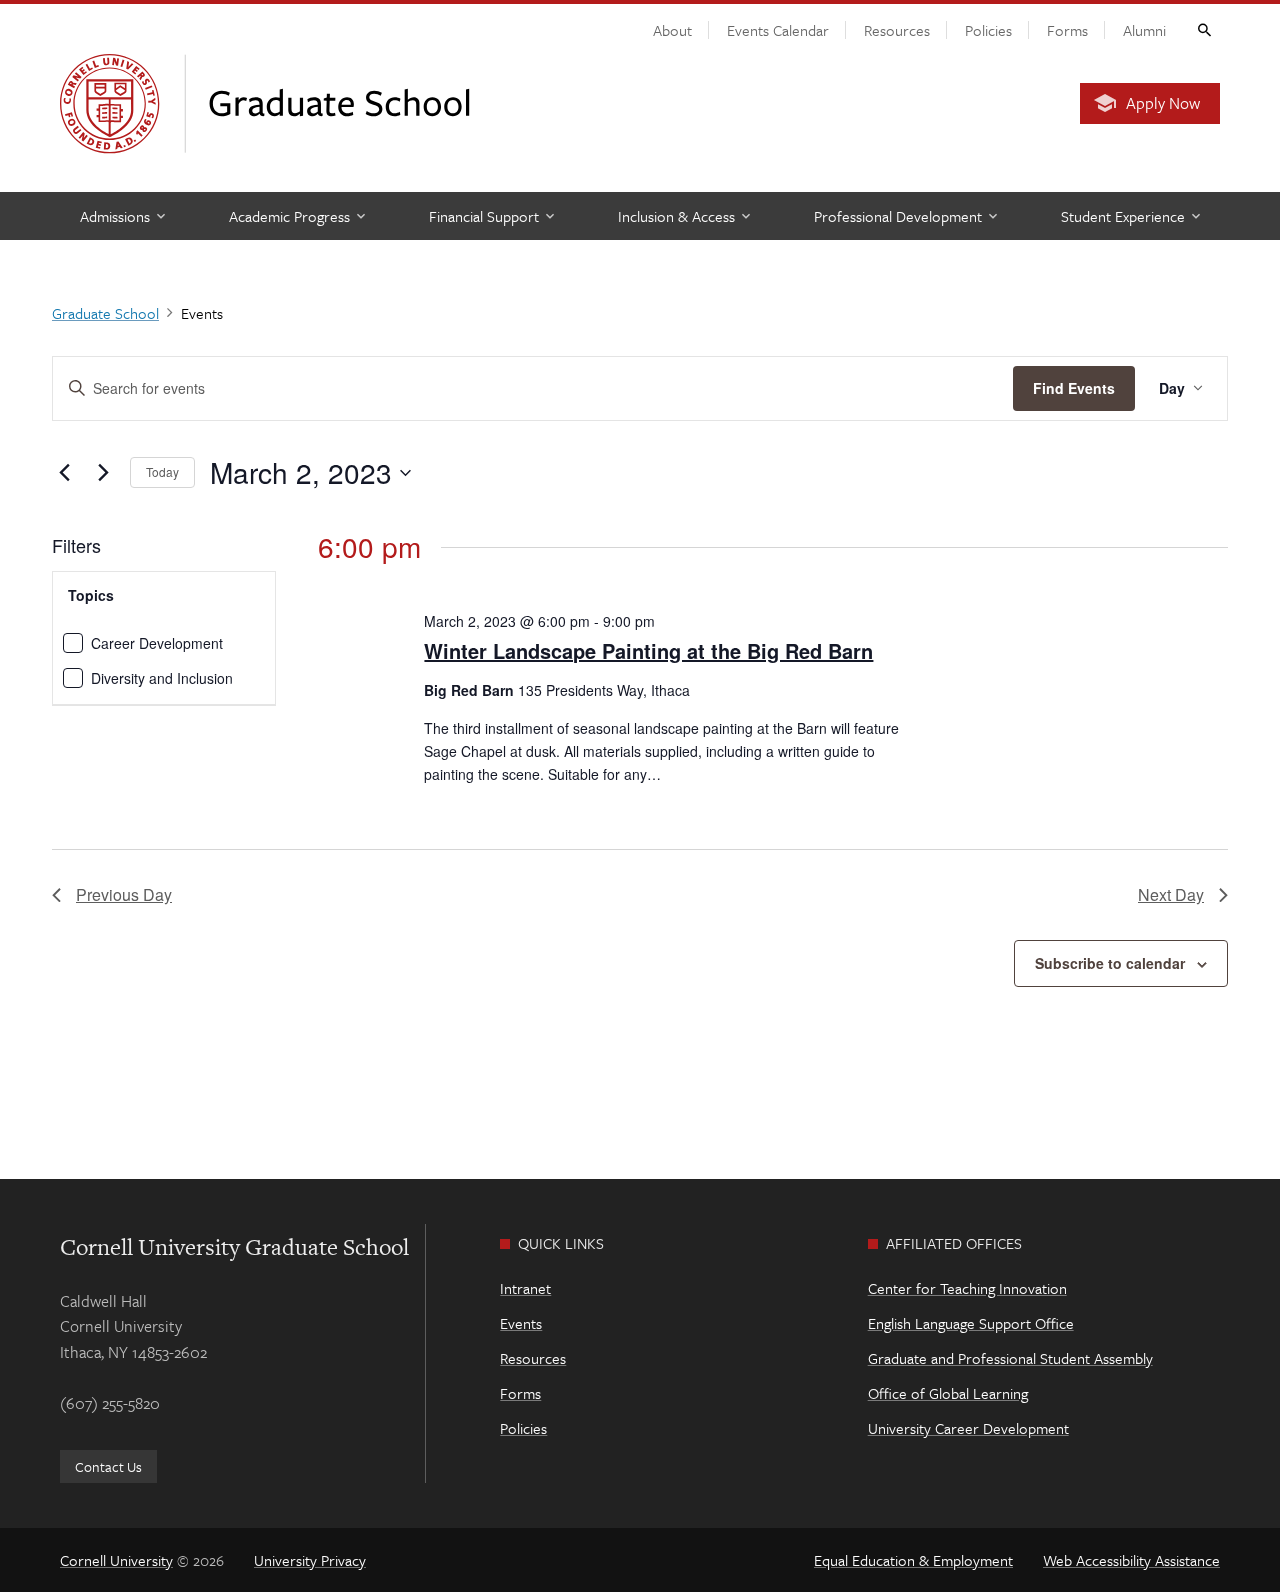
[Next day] (103, 473)
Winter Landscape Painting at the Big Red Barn (648, 650)
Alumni (1144, 30)
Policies (988, 30)
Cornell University (116, 1560)
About (672, 30)
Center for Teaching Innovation (967, 1288)
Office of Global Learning (948, 1393)
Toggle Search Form (1203, 29)
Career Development (157, 643)
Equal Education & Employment (913, 1560)
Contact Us (108, 1466)
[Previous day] (64, 473)
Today (162, 471)
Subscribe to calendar (1110, 963)
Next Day (1171, 894)
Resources (897, 30)
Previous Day (124, 894)
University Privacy (310, 1560)
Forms (1067, 30)
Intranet (525, 1288)
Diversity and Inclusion (162, 678)
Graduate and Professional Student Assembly (1010, 1358)
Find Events (1074, 388)
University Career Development (968, 1428)
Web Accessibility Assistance (1131, 1560)
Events (521, 1323)
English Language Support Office (971, 1323)
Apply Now (1163, 103)
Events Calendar (778, 30)
